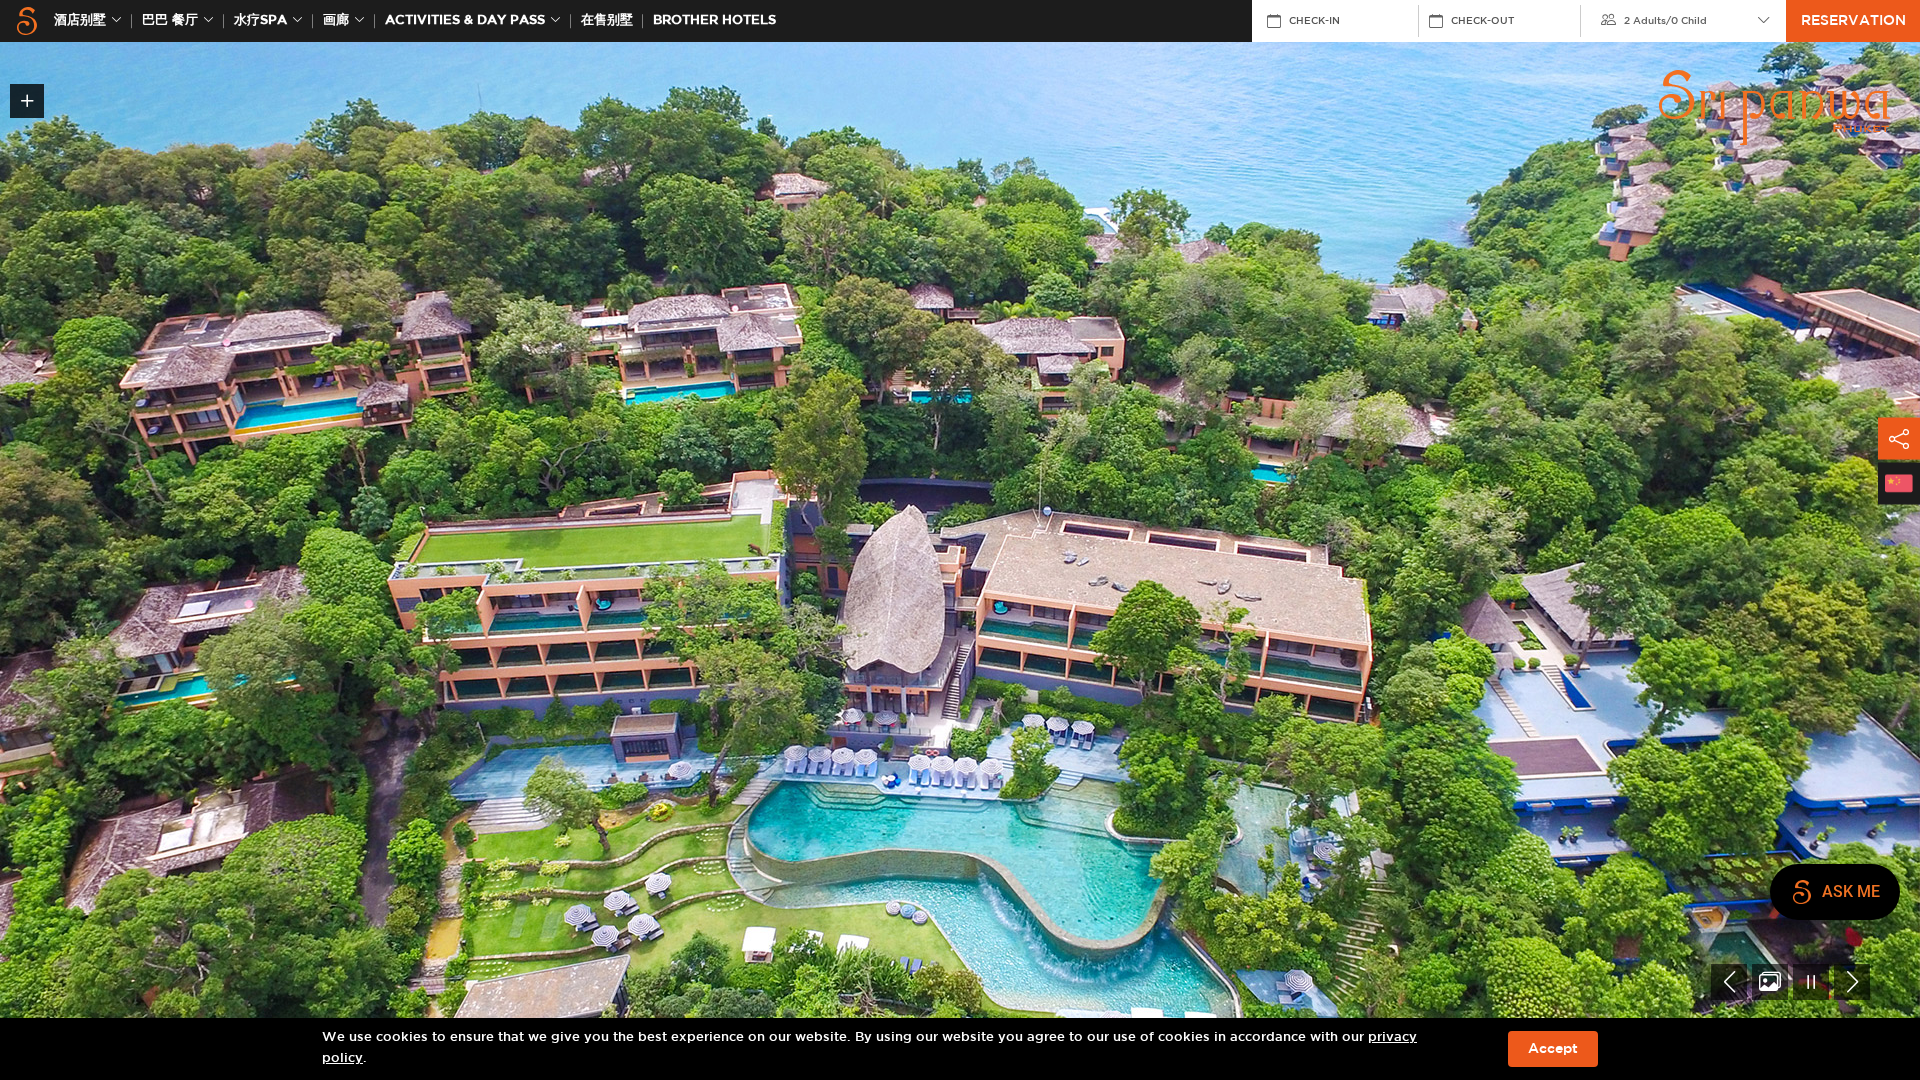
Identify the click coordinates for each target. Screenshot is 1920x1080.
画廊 (336, 20)
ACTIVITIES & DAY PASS (465, 20)
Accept (1553, 1049)
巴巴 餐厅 (170, 20)
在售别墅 (607, 20)
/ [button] (1665, 21)
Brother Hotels (714, 20)
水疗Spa (260, 20)
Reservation (1853, 21)
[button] (1729, 982)
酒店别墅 (80, 20)
